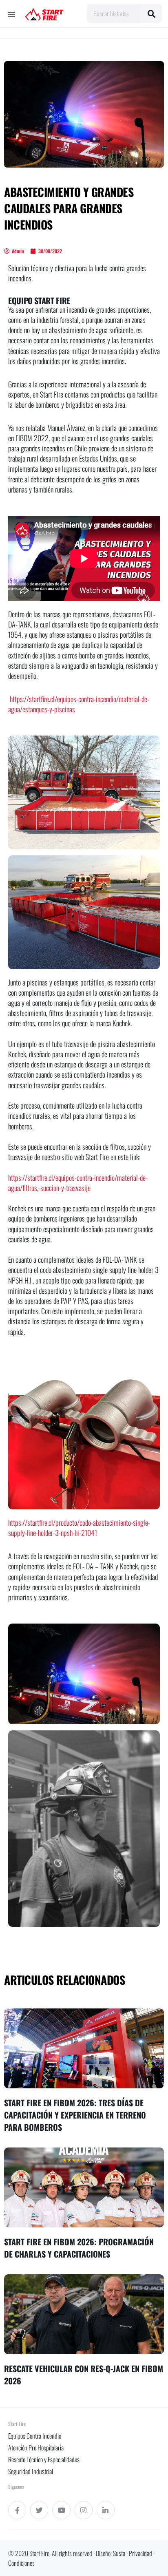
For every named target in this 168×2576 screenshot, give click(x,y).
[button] (11, 14)
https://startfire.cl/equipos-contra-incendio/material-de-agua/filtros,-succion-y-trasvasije (78, 1183)
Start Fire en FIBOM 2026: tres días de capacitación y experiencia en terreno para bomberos (75, 2115)
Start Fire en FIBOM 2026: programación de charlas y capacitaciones (79, 2248)
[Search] (152, 13)
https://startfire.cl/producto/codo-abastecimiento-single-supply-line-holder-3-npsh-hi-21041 (79, 1528)
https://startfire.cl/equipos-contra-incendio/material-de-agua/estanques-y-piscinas (79, 704)
